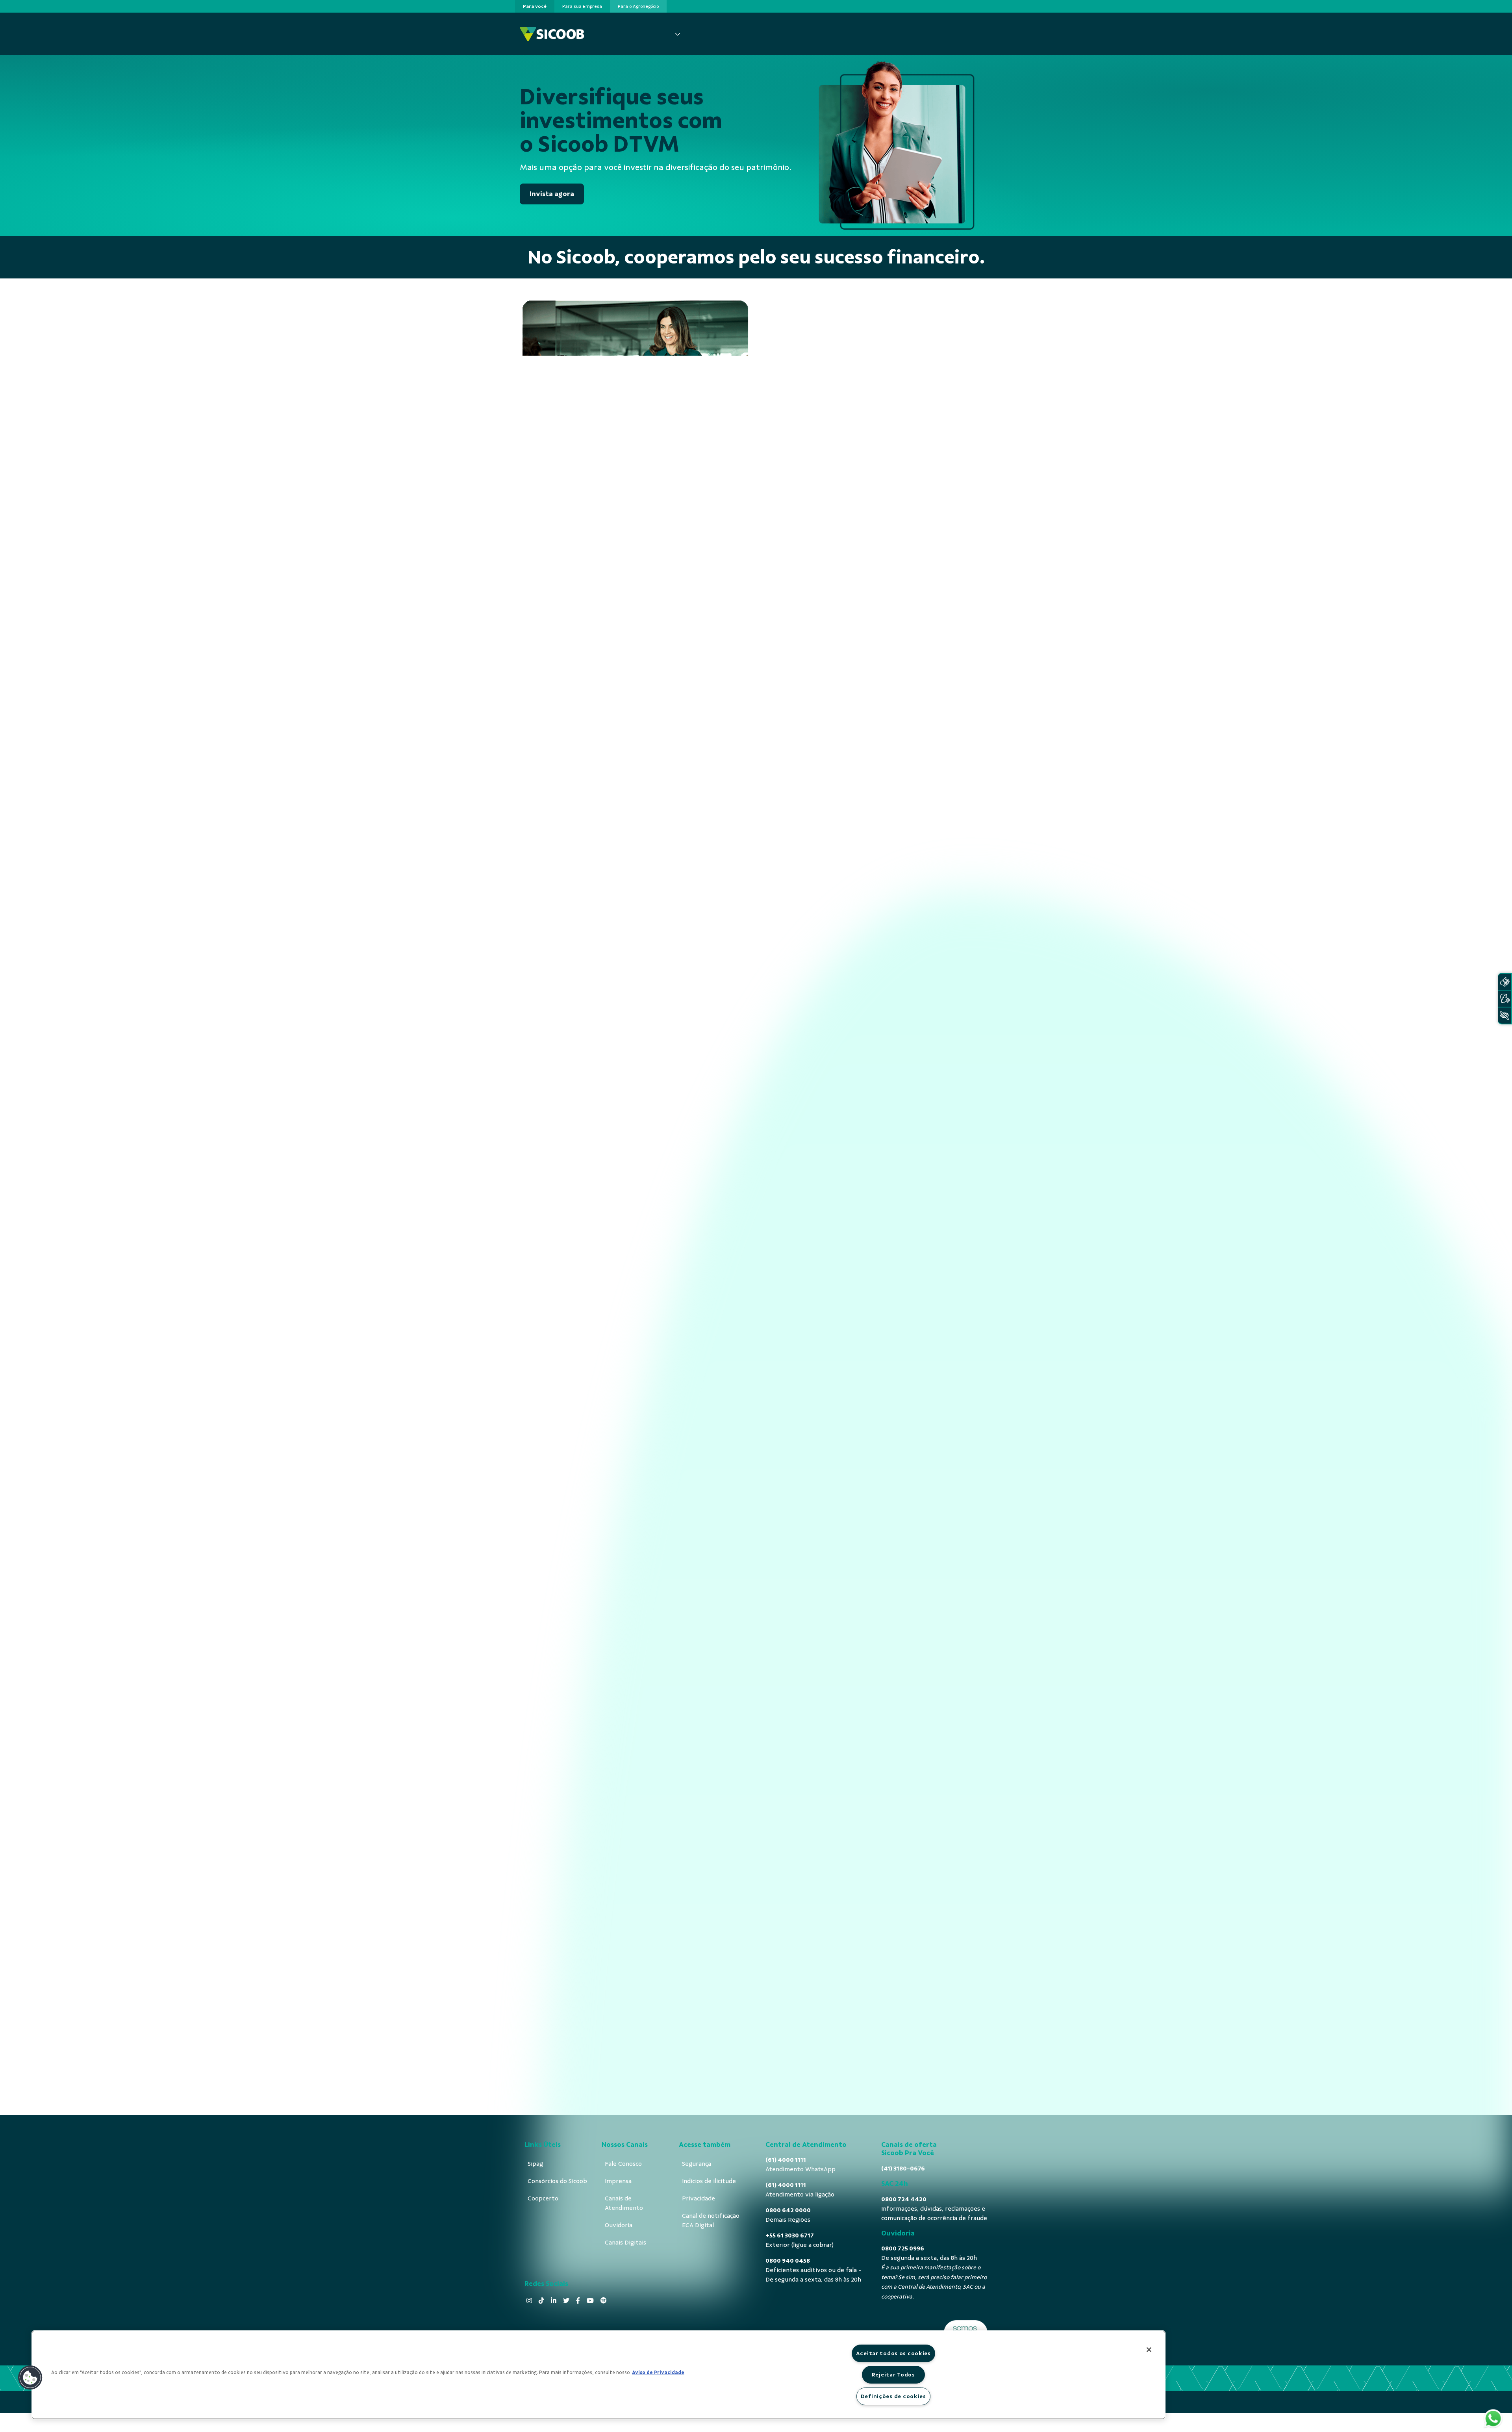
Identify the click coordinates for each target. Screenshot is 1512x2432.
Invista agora (552, 194)
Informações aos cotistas (810, 438)
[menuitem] (535, 6)
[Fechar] (1149, 2350)
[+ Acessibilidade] (1505, 1016)
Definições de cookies (893, 2396)
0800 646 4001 (807, 1822)
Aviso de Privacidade (658, 2373)
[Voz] (1505, 999)
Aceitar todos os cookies (893, 2353)
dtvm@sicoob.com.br (576, 1844)
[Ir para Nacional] (552, 34)
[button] (30, 2378)
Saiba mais (636, 1551)
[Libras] (1505, 982)
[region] (598, 2375)
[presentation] (535, 6)
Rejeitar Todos (893, 2374)
